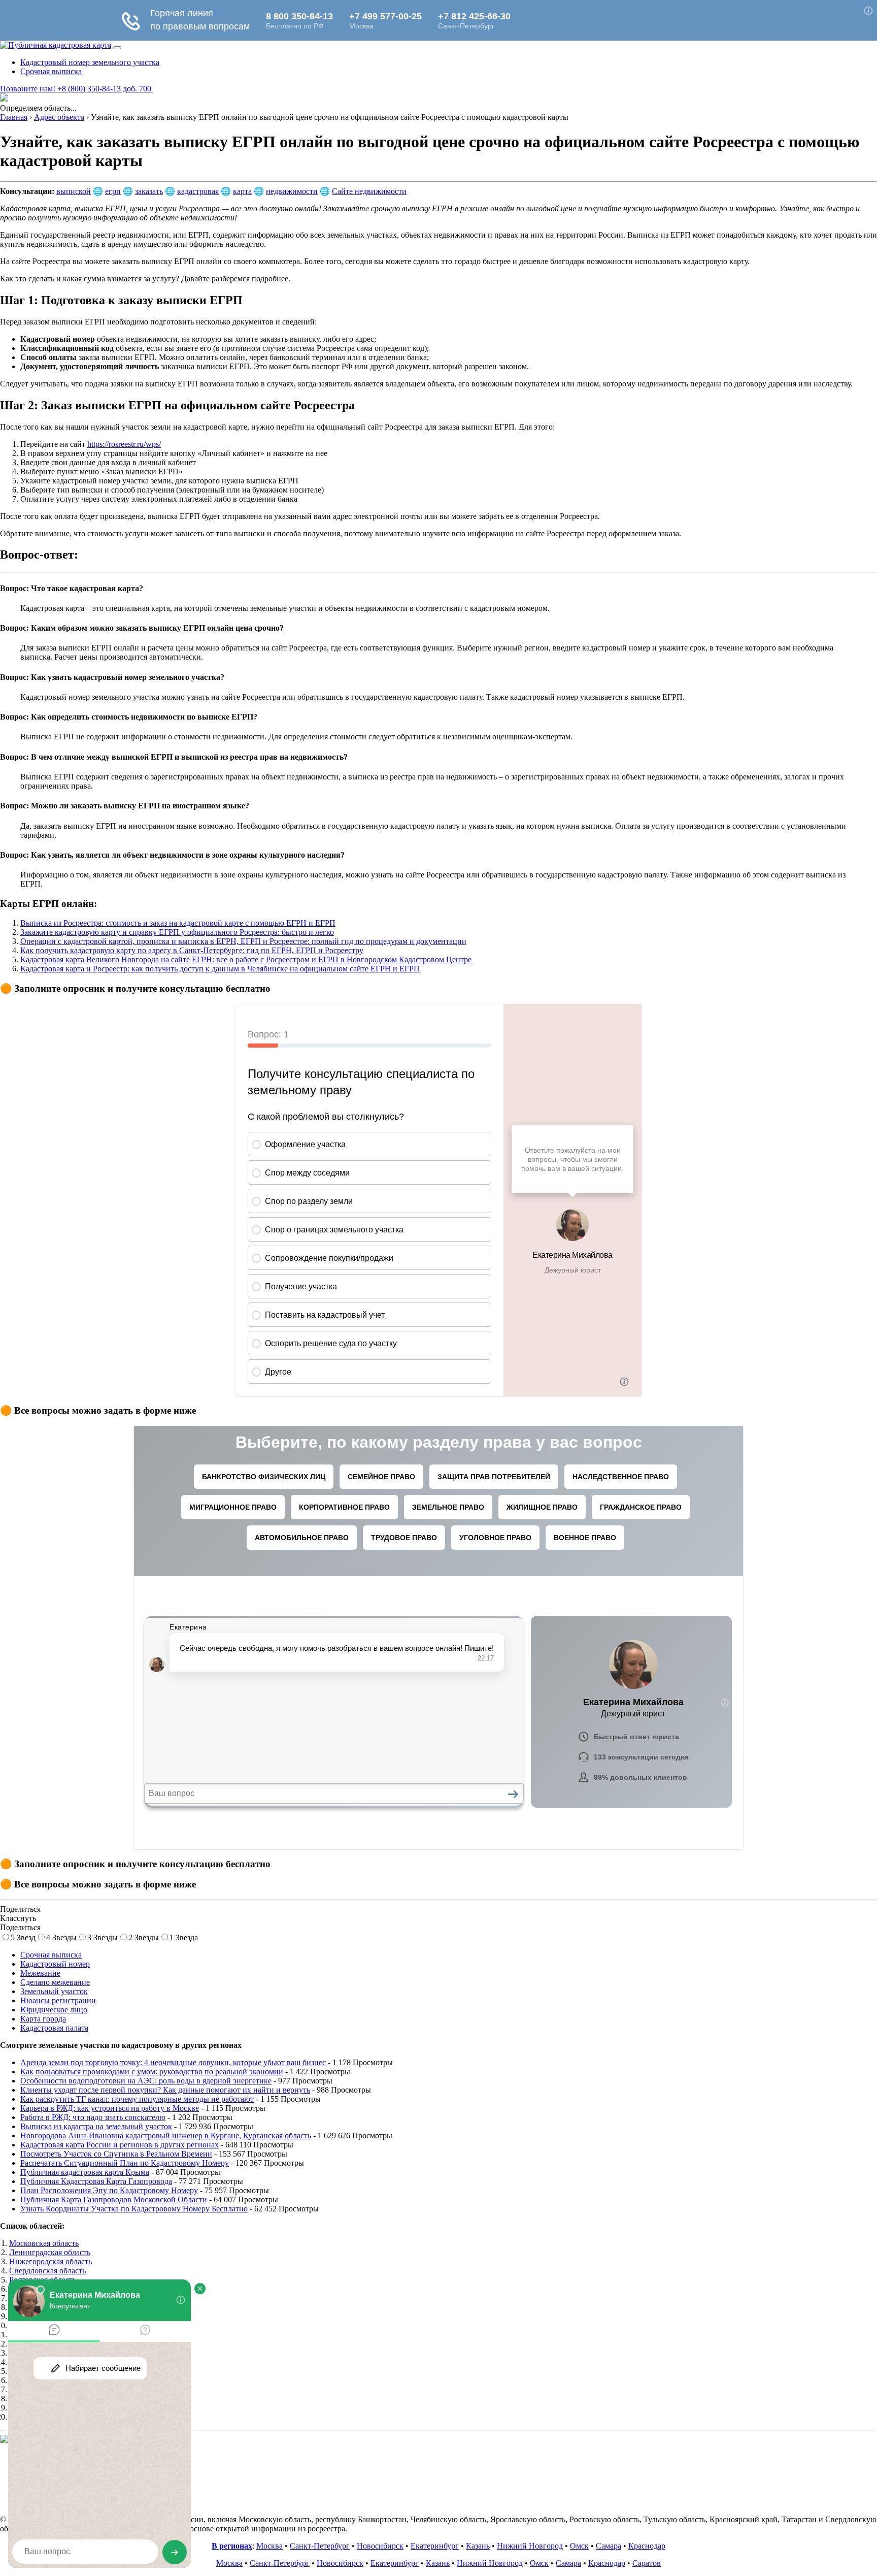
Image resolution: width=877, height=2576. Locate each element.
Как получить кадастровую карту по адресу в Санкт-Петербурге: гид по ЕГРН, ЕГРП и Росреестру (192, 950)
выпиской (74, 191)
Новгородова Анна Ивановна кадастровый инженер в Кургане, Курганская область (166, 2135)
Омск (579, 2546)
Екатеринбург (435, 2546)
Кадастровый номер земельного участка (90, 62)
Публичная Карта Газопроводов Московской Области (114, 2199)
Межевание (40, 1973)
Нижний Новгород (530, 2546)
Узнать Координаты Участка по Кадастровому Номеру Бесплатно (134, 2209)
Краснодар (647, 2546)
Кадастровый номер (55, 1964)
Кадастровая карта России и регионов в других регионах (120, 2145)
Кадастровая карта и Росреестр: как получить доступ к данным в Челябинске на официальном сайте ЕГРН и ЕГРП (220, 969)
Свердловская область (47, 2271)
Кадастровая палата (54, 2028)
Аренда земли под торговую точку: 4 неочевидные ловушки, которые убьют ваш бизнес (173, 2062)
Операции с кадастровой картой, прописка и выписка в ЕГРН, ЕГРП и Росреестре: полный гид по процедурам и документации (243, 941)
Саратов (647, 2563)
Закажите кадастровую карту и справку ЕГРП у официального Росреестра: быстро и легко (177, 932)
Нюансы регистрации (58, 2000)
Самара (609, 2546)
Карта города (43, 2019)
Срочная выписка (51, 71)
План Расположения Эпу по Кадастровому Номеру (109, 2190)
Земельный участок (54, 1991)
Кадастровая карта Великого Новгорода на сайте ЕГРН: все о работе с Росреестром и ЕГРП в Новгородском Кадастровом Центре (246, 959)
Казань (478, 2546)
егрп (113, 191)
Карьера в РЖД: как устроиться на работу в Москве (110, 2108)
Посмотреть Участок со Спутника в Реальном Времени (116, 2154)
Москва (269, 2546)
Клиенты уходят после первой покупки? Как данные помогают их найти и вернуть (165, 2090)
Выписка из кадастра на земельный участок (96, 2126)
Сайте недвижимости (369, 191)
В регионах (232, 2546)
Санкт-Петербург (320, 2546)
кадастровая (198, 191)
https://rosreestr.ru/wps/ (124, 444)
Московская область (44, 2243)
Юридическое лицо (54, 2010)
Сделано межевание (55, 1982)
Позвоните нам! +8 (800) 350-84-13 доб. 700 (77, 89)
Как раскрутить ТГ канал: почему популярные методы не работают (137, 2099)
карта (242, 191)
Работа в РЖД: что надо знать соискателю (93, 2117)
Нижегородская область (50, 2261)
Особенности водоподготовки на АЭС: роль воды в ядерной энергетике (146, 2081)
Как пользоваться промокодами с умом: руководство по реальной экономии (152, 2072)
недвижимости (292, 191)
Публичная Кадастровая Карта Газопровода (96, 2181)
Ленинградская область (50, 2252)
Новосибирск (380, 2546)
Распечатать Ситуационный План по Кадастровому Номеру (125, 2163)
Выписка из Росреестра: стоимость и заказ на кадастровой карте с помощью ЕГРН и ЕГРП (178, 923)
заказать (149, 191)
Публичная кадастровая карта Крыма (85, 2172)
